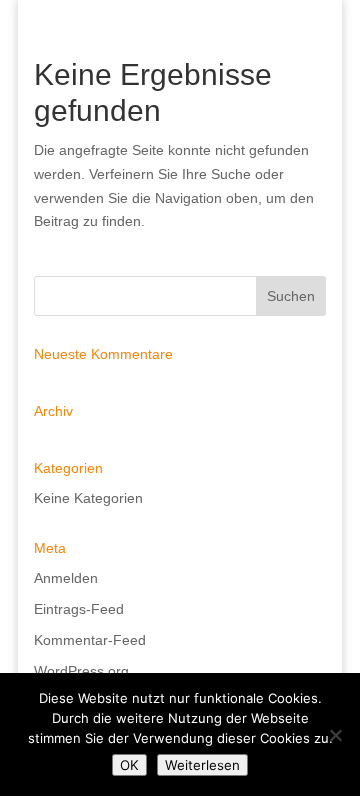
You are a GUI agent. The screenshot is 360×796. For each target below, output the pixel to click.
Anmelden (66, 578)
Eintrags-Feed (79, 609)
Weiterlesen (202, 765)
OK (129, 765)
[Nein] (335, 735)
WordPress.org (81, 671)
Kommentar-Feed (90, 640)
